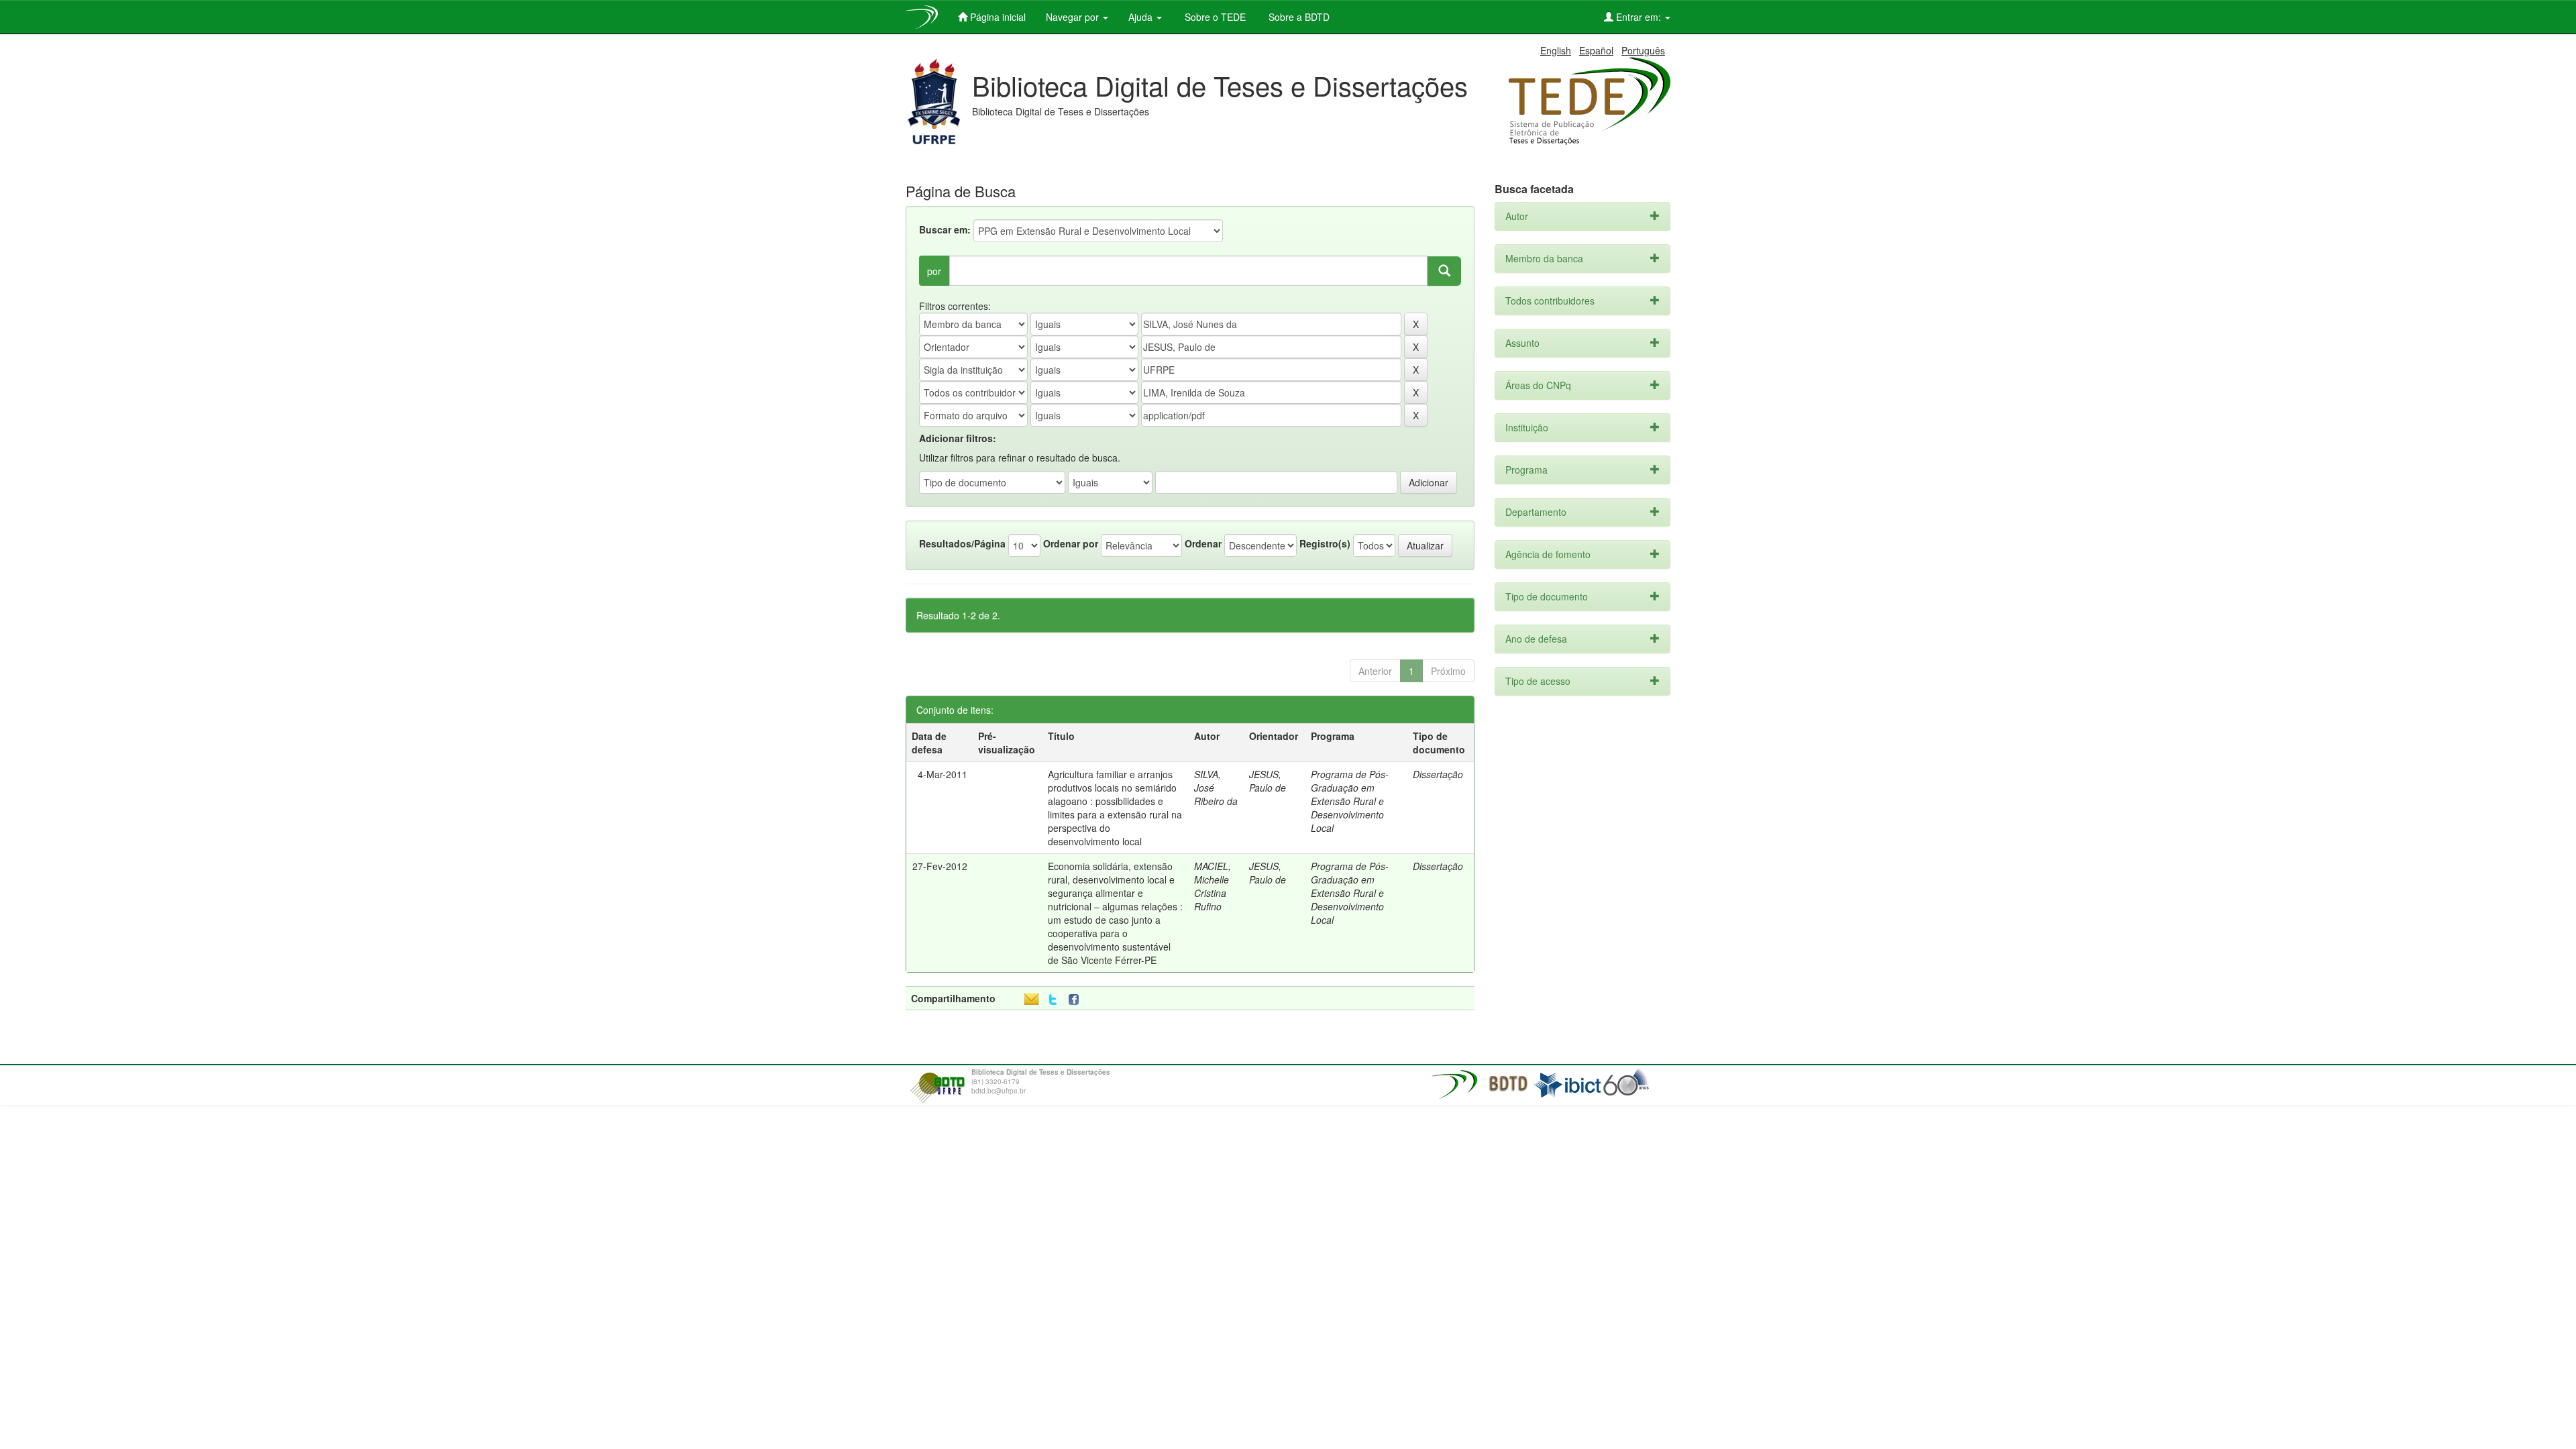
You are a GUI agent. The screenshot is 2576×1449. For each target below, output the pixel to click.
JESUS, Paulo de (1268, 781)
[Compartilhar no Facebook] (1077, 1000)
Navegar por (1074, 17)
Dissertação (1438, 774)
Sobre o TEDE (1214, 17)
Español (1596, 50)
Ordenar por (1071, 543)
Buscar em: (945, 229)
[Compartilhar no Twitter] (1053, 1000)
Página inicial (997, 17)
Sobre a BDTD (1298, 17)
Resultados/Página (962, 543)
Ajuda (1142, 17)
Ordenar (1203, 543)
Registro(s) (1325, 543)
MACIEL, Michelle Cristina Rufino (1213, 886)
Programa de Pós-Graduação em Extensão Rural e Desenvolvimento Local (1350, 801)
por (934, 271)
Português (1643, 50)
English (1556, 50)
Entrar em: (1639, 17)
